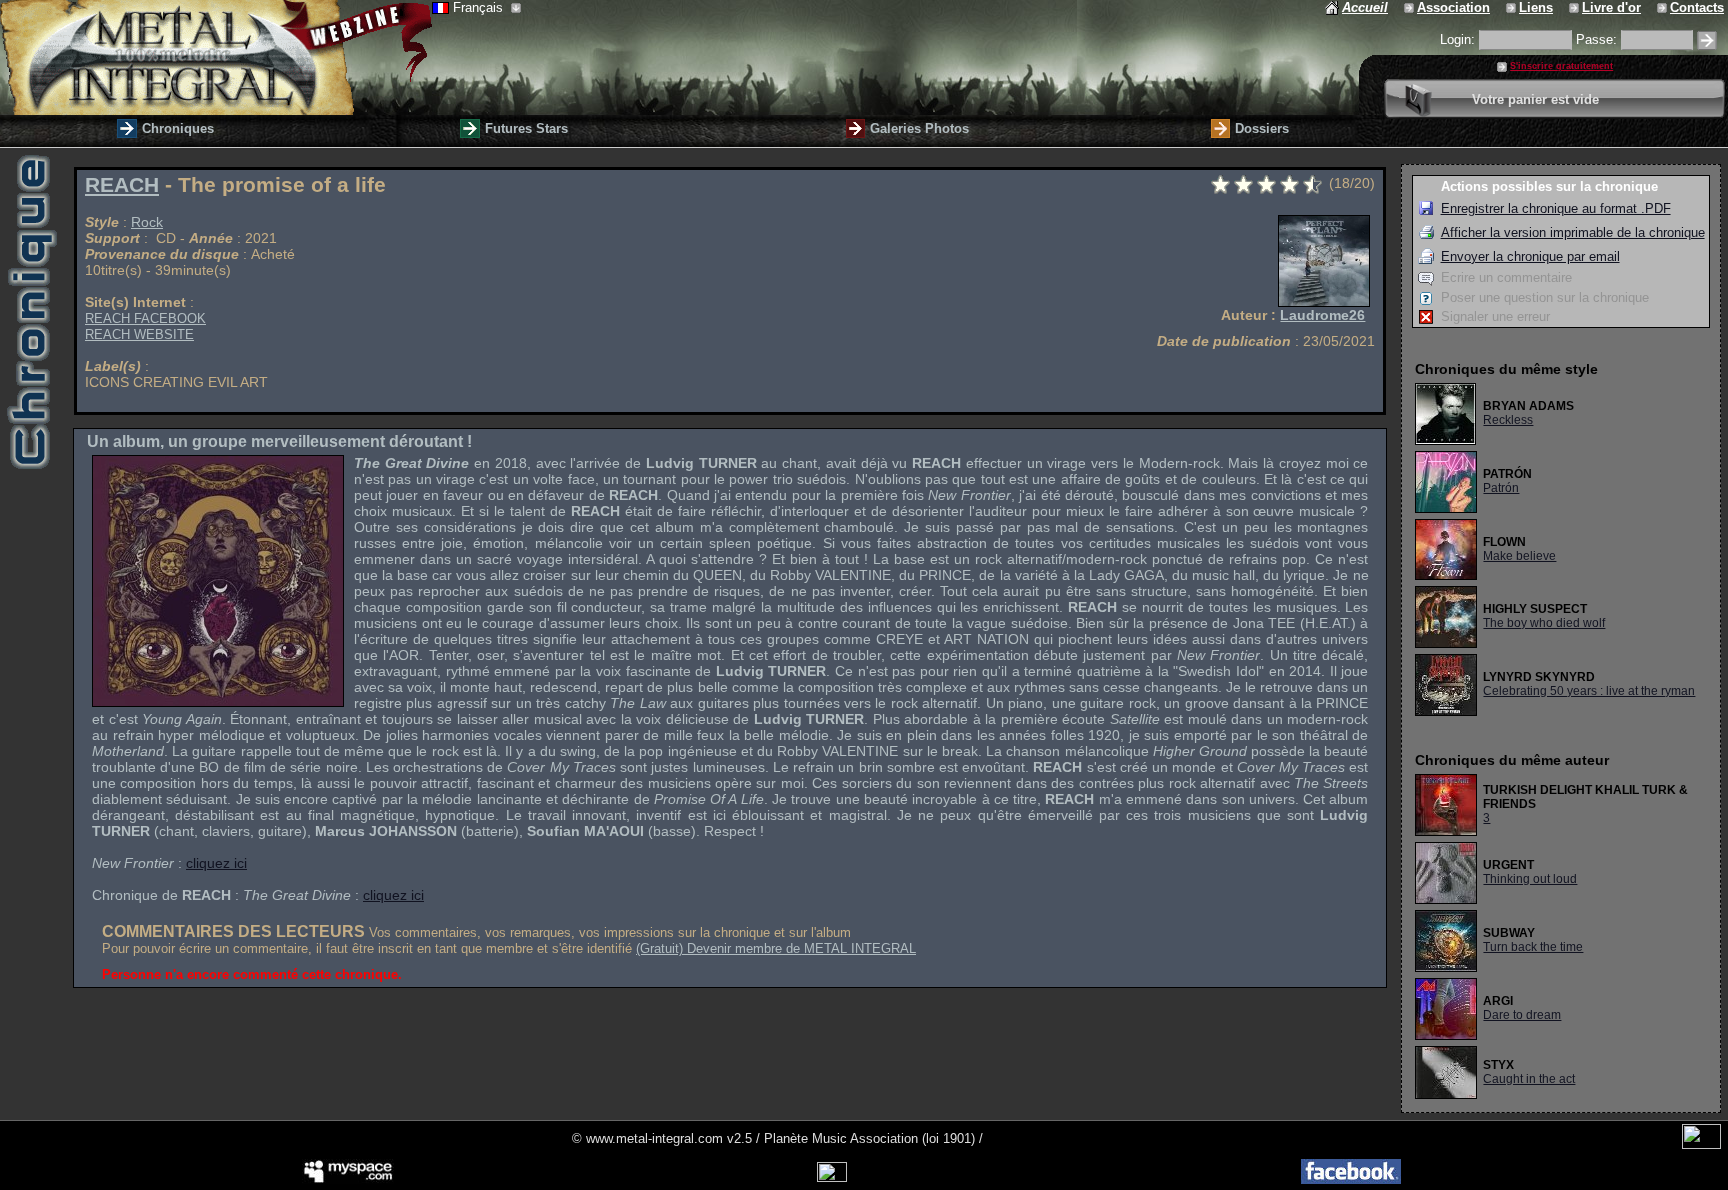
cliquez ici (216, 863)
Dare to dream (1522, 1015)
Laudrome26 (1322, 315)
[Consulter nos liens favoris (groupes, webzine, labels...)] (1512, 7)
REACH (122, 185)
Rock (147, 222)
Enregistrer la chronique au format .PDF (1556, 208)
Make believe (1519, 556)
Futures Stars (526, 128)
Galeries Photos (919, 128)
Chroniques (178, 128)
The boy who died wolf (1544, 623)
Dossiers (1262, 128)
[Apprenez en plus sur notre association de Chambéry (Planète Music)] (1410, 7)
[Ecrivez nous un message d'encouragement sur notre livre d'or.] (1575, 7)
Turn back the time (1533, 947)
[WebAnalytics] (1701, 1144)
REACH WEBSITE (139, 334)
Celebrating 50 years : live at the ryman (1589, 691)
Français (480, 7)
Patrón (1501, 488)
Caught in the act (1529, 1079)
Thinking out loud (1530, 879)
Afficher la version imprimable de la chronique (1573, 232)
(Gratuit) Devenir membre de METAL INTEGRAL (776, 948)
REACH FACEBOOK (145, 318)
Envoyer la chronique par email (1530, 256)
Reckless (1508, 420)
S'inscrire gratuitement (1561, 66)
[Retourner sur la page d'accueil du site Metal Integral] (216, 57)
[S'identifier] (1707, 40)
